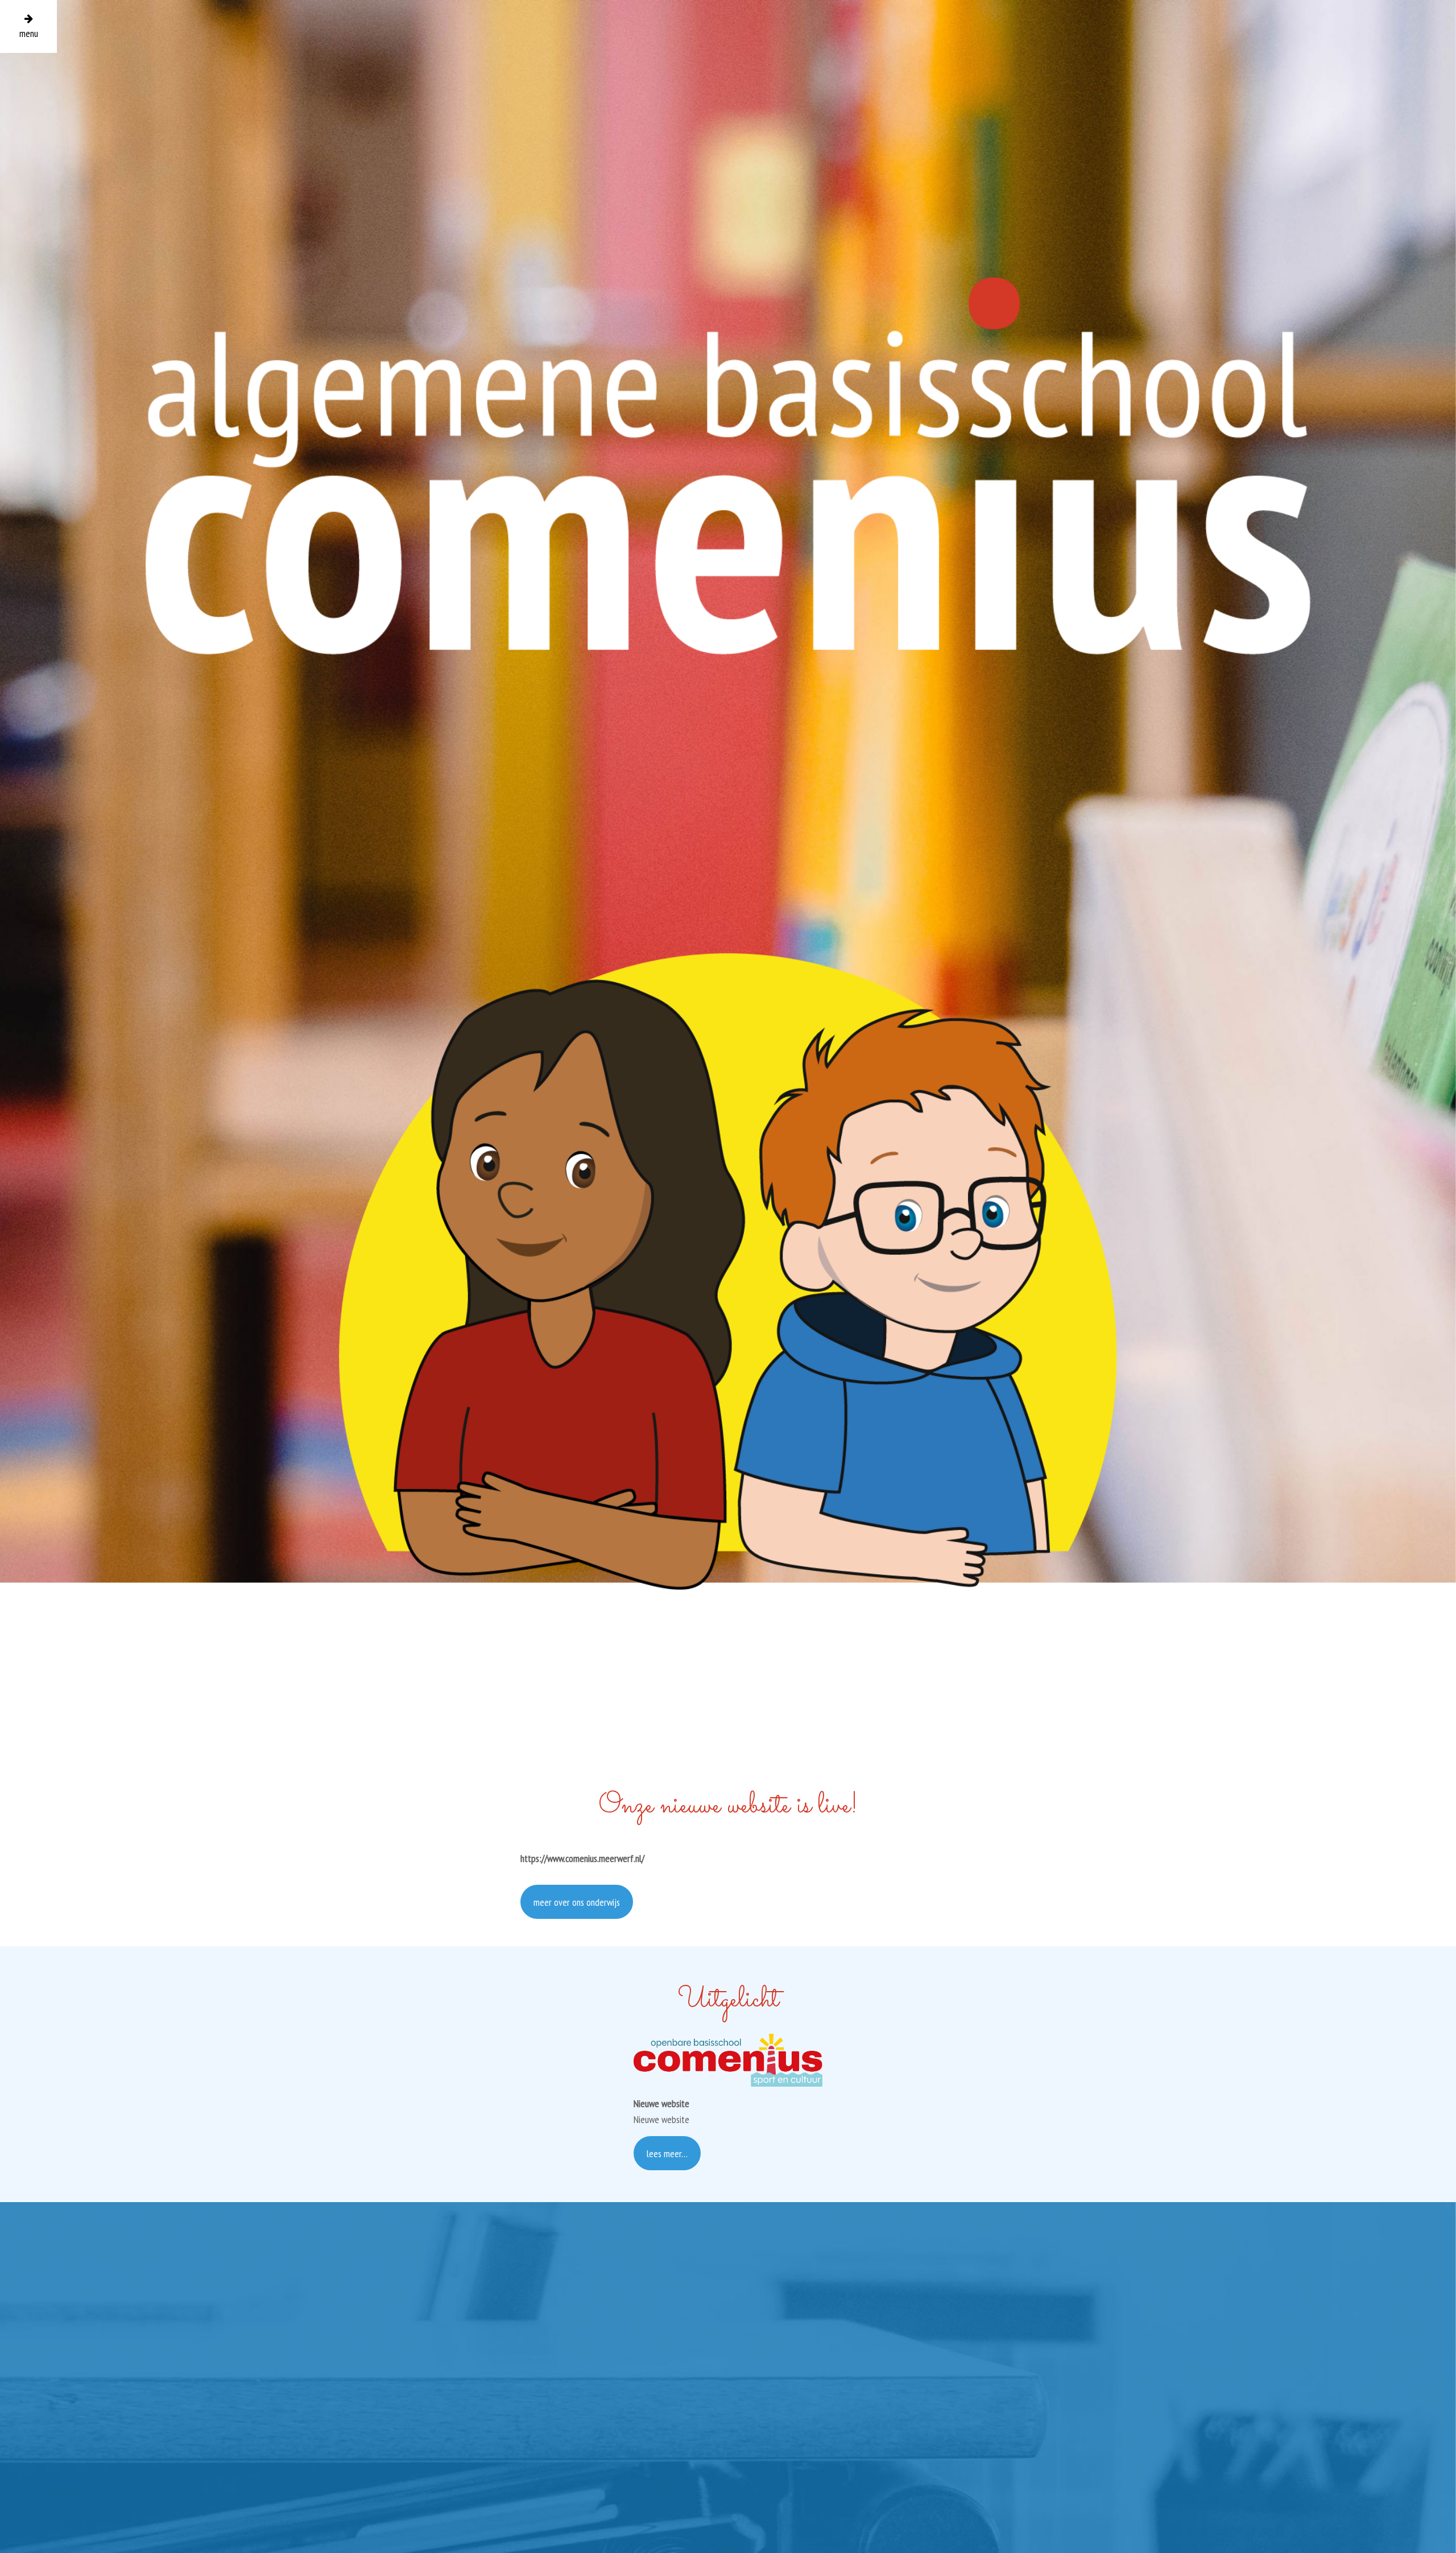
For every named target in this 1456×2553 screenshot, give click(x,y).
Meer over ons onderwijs (577, 1902)
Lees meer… (667, 2153)
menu (29, 33)
